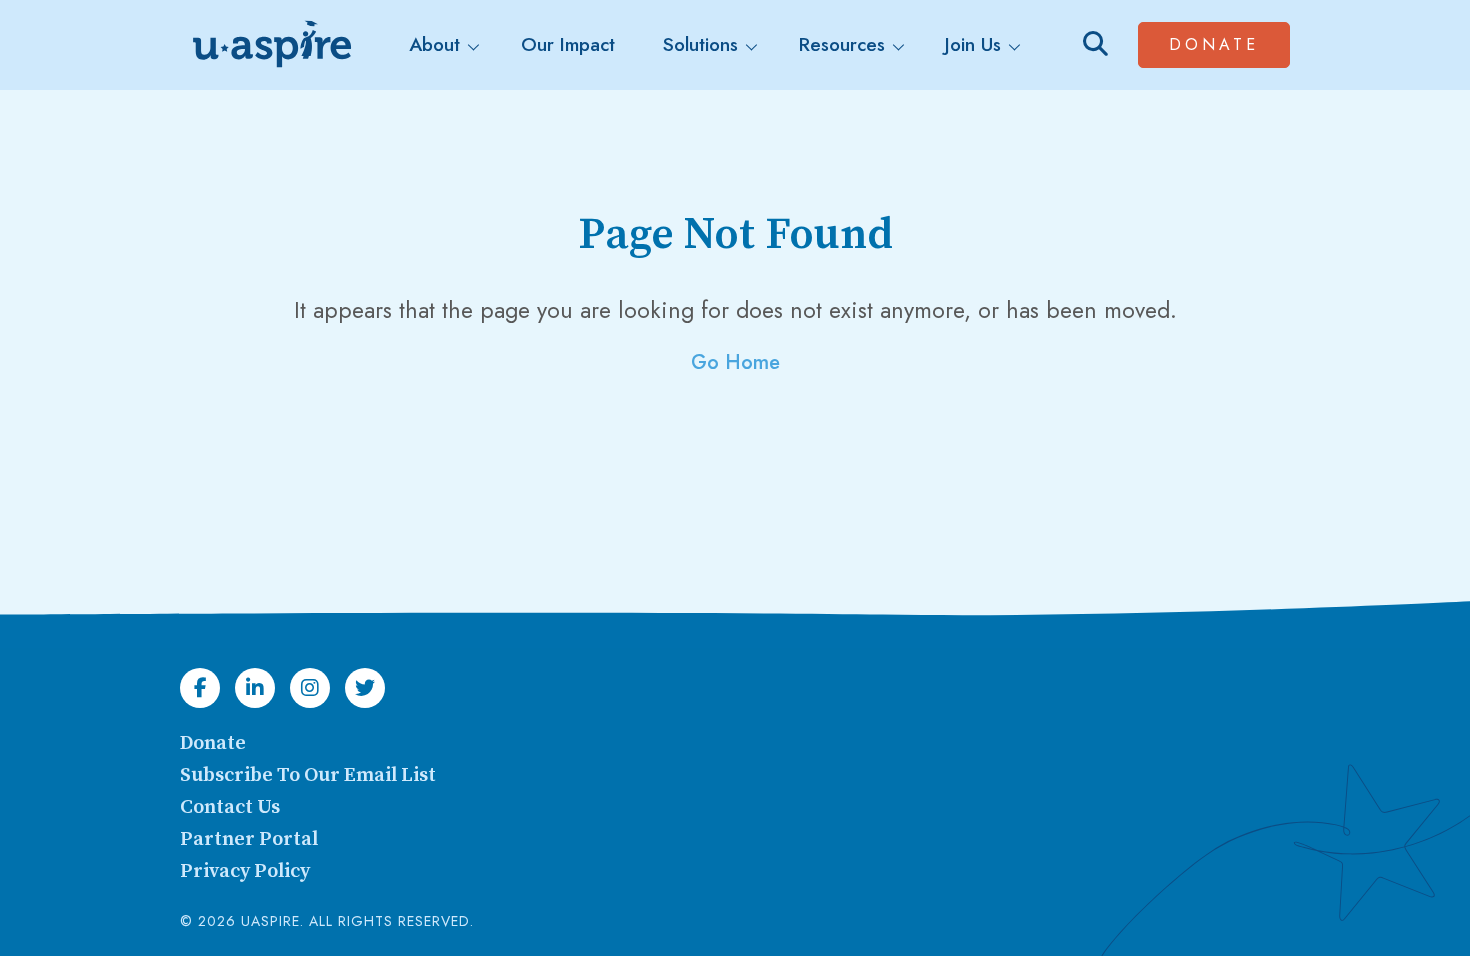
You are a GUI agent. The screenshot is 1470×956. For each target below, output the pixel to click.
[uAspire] (270, 45)
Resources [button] (842, 44)
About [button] (434, 44)
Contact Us (230, 807)
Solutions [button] (700, 44)
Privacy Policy (245, 871)
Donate (1229, 44)
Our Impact (568, 44)
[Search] (1095, 44)
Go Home (735, 362)
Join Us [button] (973, 44)
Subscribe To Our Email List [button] (308, 775)
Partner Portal (249, 839)
